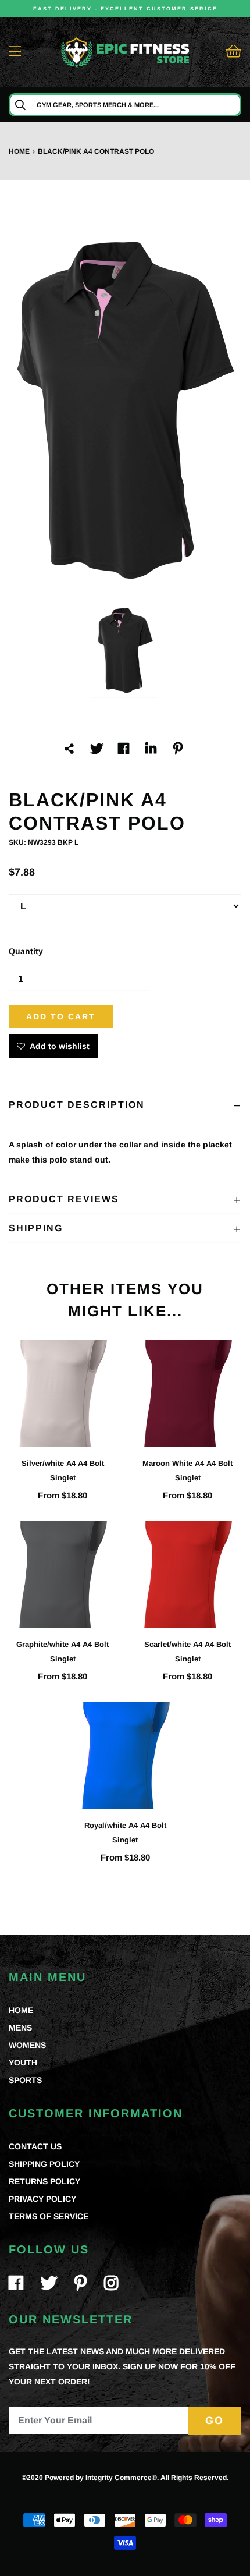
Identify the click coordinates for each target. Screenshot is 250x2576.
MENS (20, 2028)
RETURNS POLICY (44, 2181)
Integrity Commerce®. (122, 2478)
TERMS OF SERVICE (49, 2216)
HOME (21, 2010)
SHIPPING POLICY (44, 2164)
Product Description (77, 1105)
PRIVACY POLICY (42, 2199)
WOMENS (27, 2045)
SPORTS (25, 2080)
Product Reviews (64, 1199)
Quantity (26, 951)
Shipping (36, 1228)
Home (19, 151)
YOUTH (23, 2063)
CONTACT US (35, 2146)
